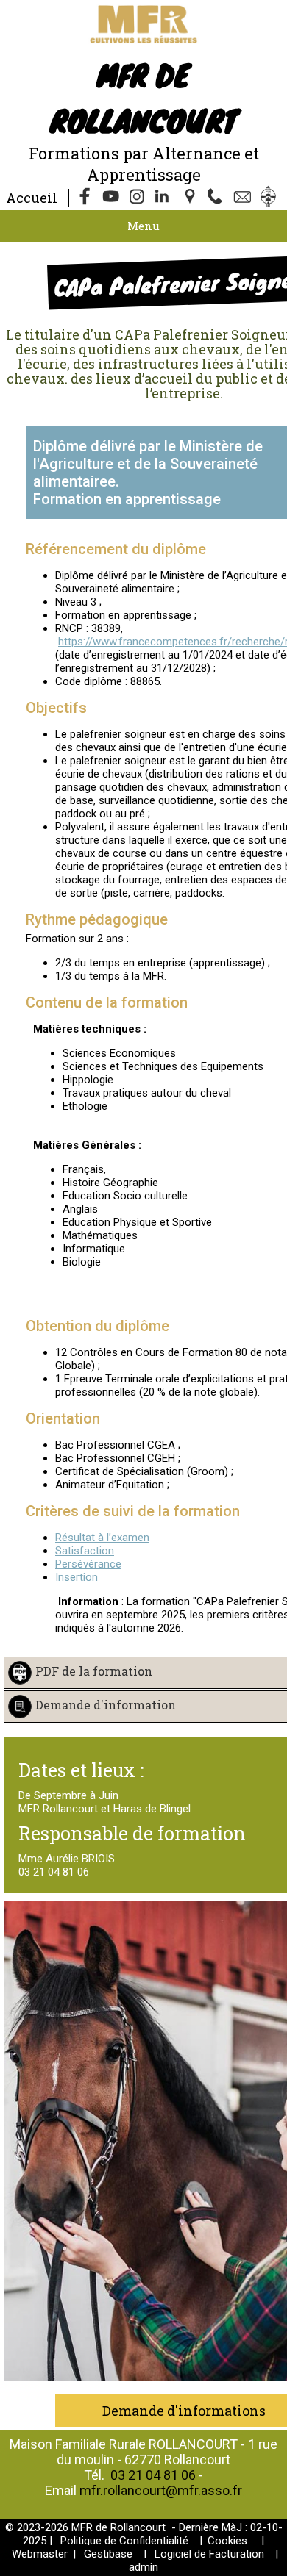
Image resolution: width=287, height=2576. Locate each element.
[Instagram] (138, 198)
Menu (143, 226)
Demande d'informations (184, 2411)
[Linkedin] (165, 198)
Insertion (77, 1577)
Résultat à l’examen (102, 1538)
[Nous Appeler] (218, 198)
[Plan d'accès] (191, 198)
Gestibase (108, 2554)
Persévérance (88, 1564)
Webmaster (40, 2554)
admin (143, 2567)
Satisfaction (85, 1551)
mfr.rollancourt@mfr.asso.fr (161, 2490)
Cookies (227, 2541)
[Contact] (244, 198)
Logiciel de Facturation (209, 2554)
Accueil (32, 198)
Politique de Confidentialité (124, 2541)
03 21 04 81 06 (153, 2475)
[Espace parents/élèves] (271, 198)
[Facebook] (85, 198)
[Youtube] (112, 198)
